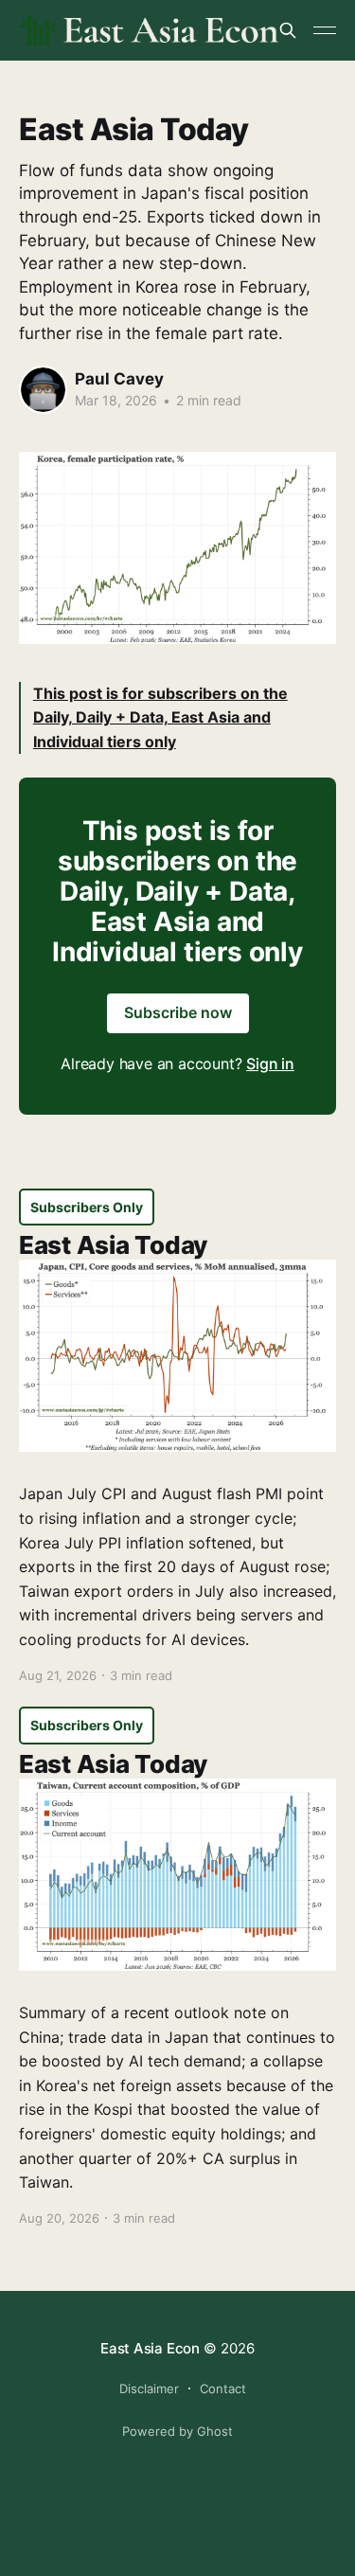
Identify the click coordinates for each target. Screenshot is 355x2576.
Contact (223, 2388)
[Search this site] (288, 30)
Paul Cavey (119, 379)
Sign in (270, 1064)
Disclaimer (149, 2388)
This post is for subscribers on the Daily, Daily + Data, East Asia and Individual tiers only (160, 717)
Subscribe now (178, 1012)
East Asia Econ (150, 2348)
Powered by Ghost (177, 2431)
